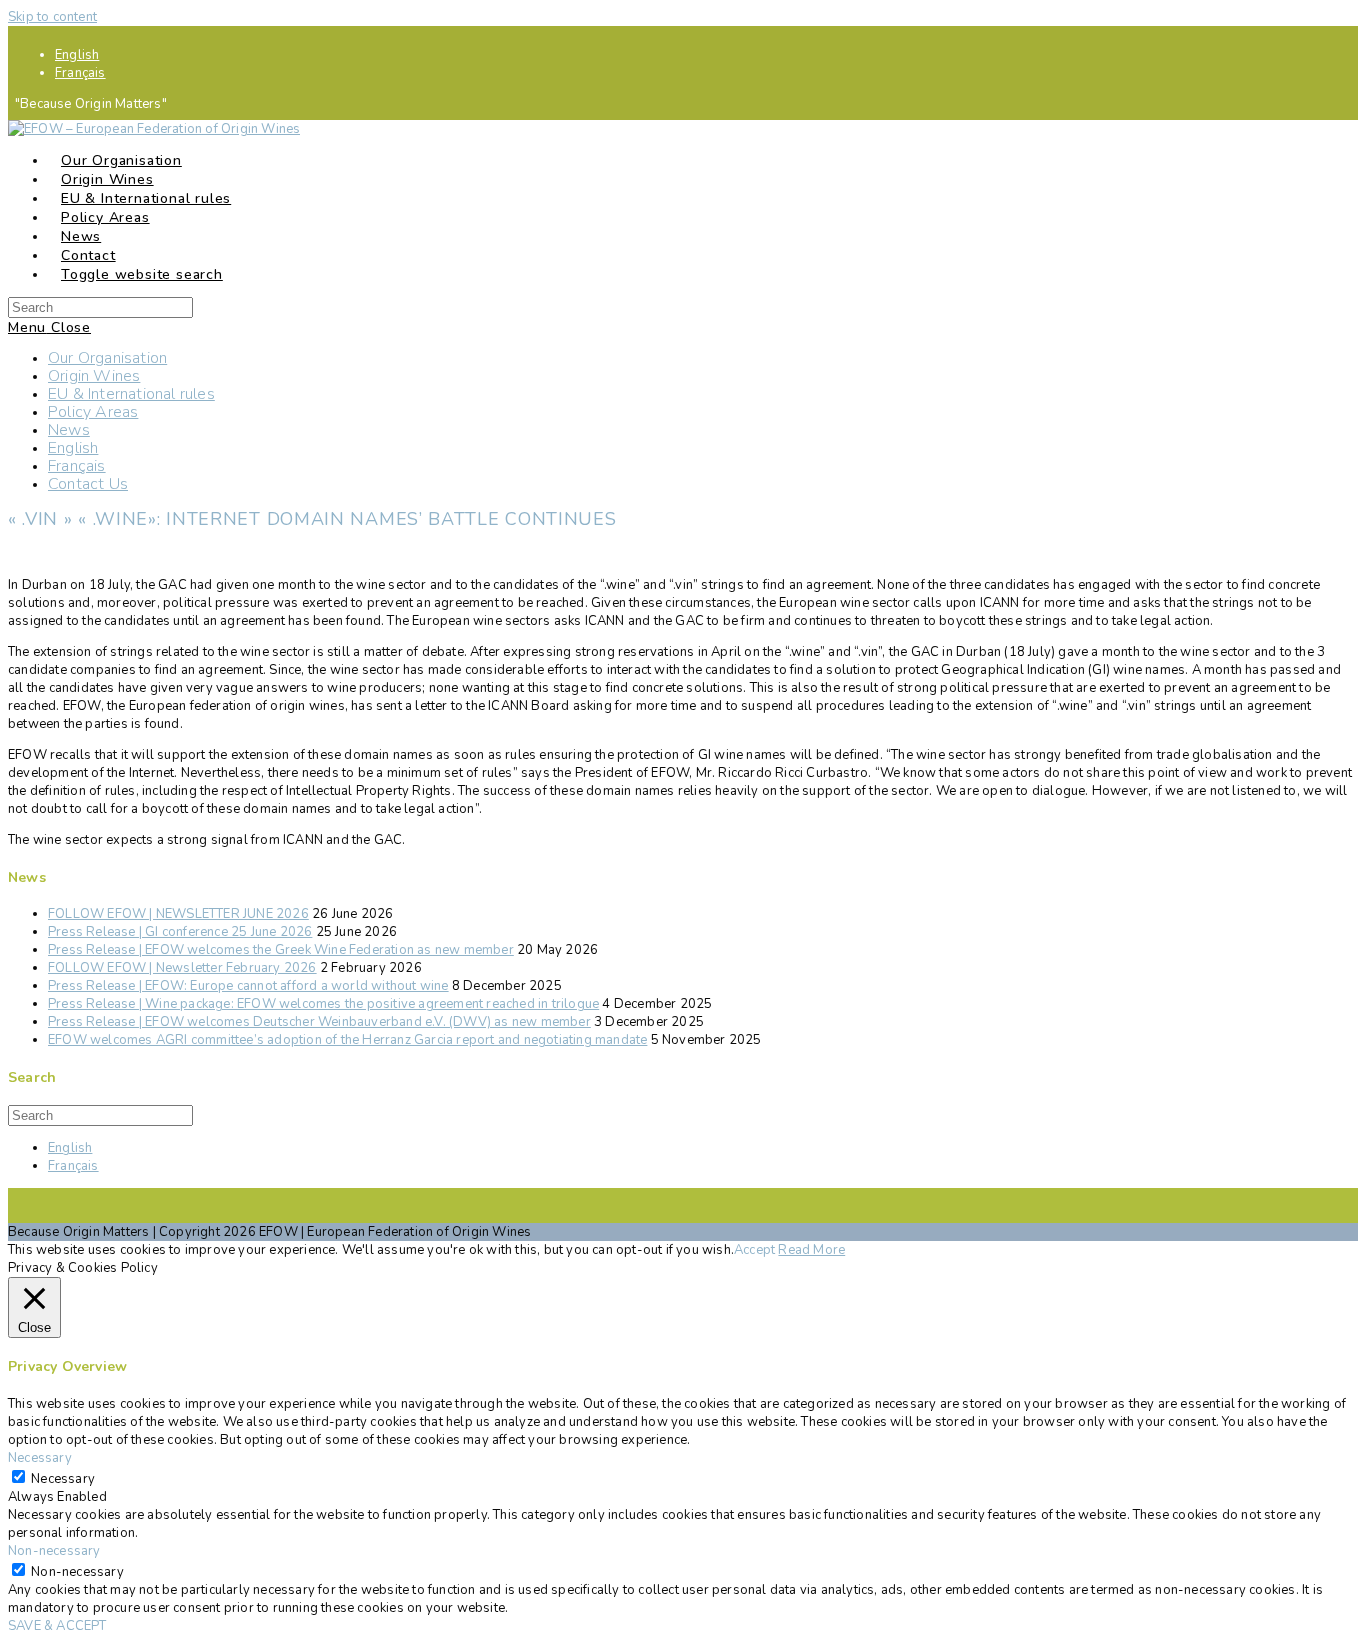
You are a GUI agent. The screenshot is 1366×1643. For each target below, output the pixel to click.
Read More (811, 1250)
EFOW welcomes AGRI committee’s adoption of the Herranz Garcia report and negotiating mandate (347, 1040)
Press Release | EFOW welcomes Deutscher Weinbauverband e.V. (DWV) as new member (319, 1022)
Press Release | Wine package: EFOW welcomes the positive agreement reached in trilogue (323, 1004)
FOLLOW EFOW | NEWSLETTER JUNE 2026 (178, 914)
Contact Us (88, 484)
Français (80, 73)
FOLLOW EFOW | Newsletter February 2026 (182, 968)
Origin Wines (94, 376)
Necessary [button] (40, 1458)
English (77, 55)
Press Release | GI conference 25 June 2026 (180, 932)
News (69, 430)
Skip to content (52, 17)
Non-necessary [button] (54, 1551)
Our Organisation (107, 358)
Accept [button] (754, 1250)
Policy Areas (93, 412)
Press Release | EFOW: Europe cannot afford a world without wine (248, 986)
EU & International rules (131, 394)
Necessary (63, 1479)
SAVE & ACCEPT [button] (57, 1626)
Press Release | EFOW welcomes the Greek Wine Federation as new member (281, 950)
